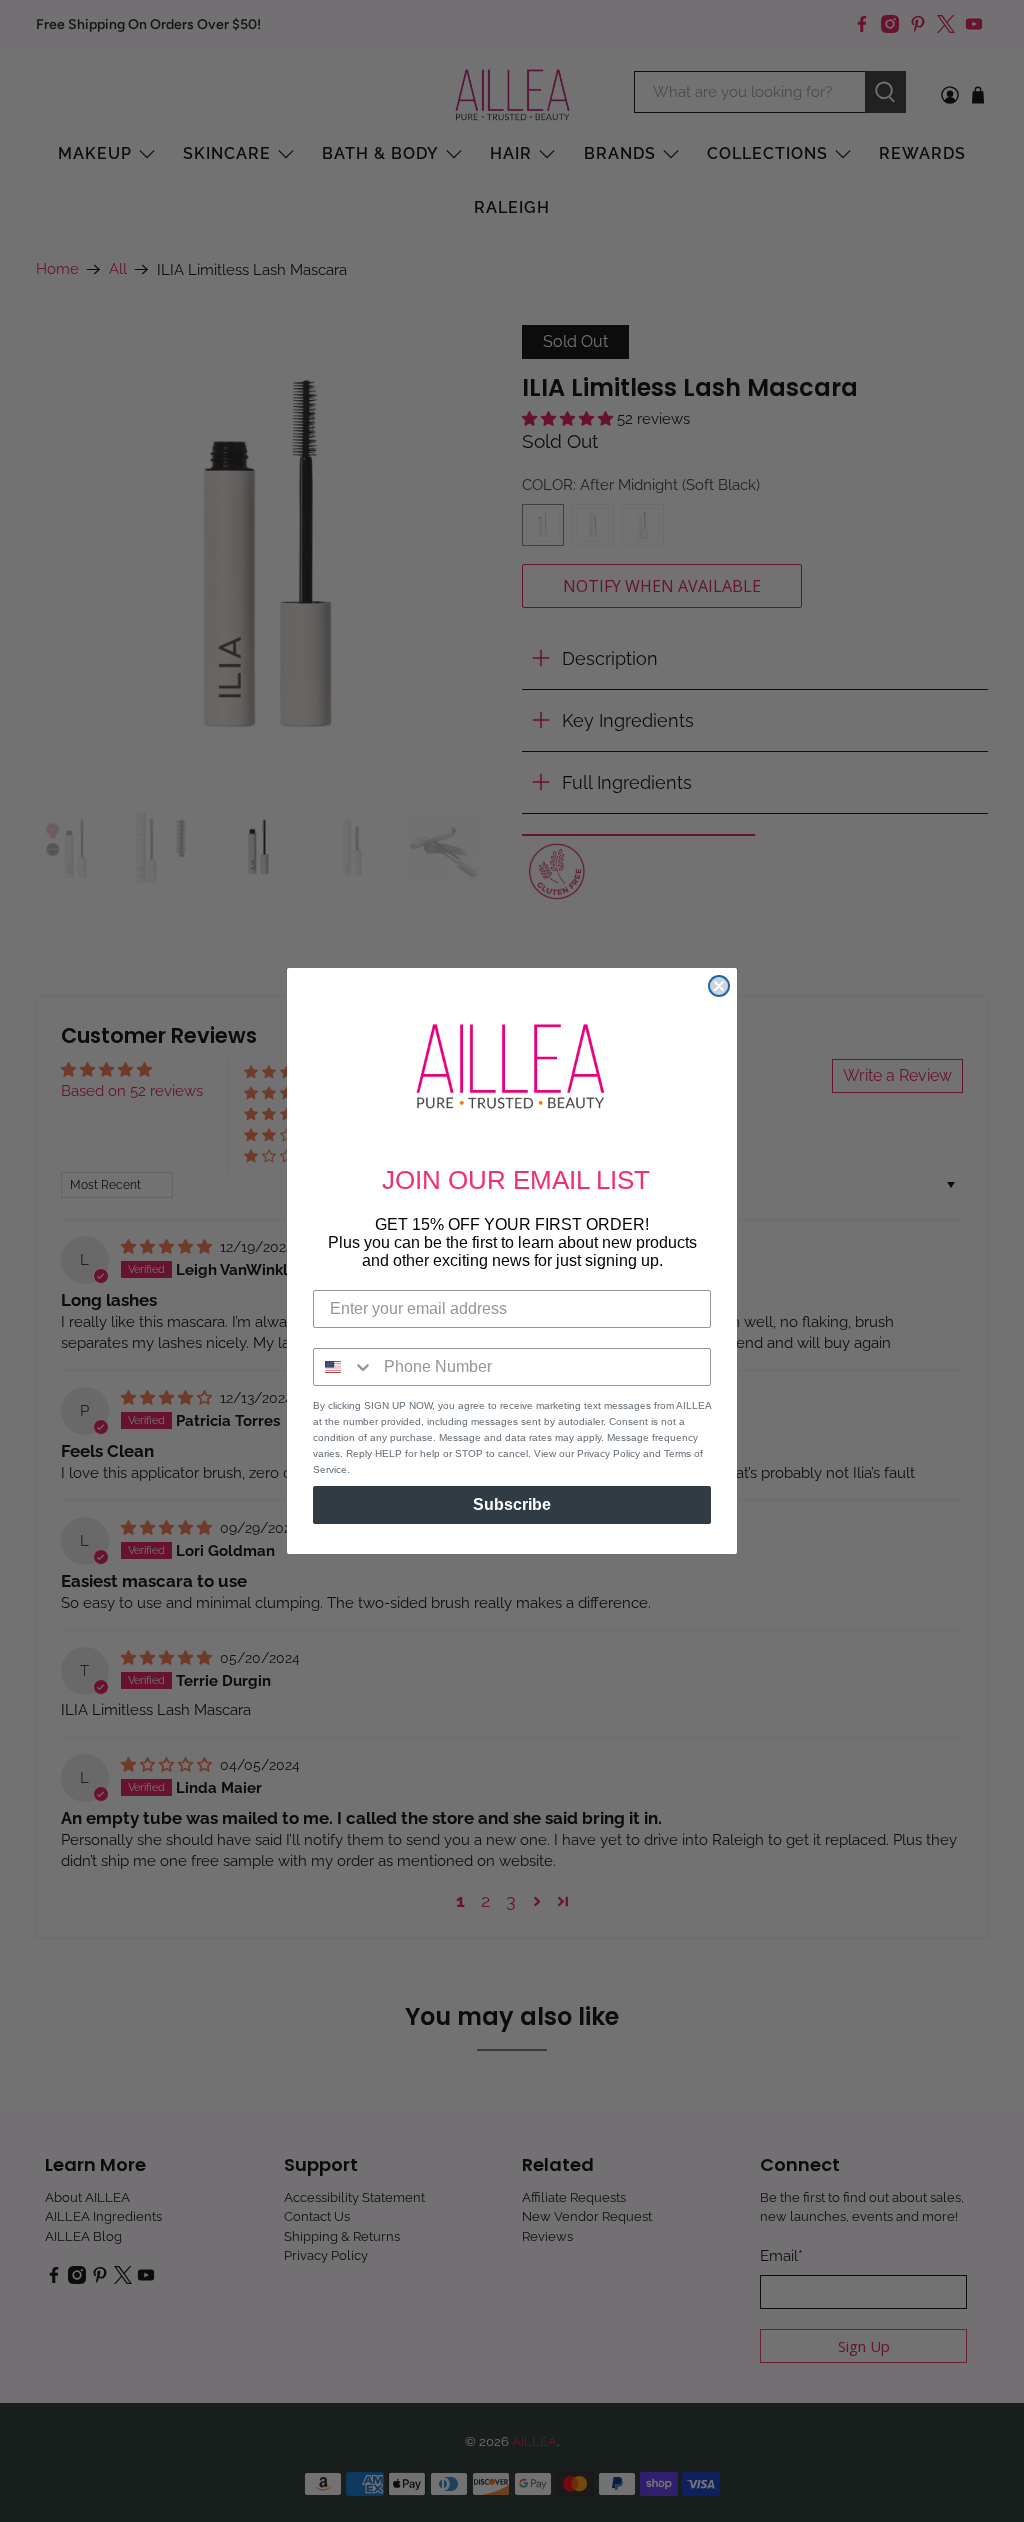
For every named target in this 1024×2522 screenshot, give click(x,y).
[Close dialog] (719, 986)
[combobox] (344, 1367)
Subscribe (512, 1504)
